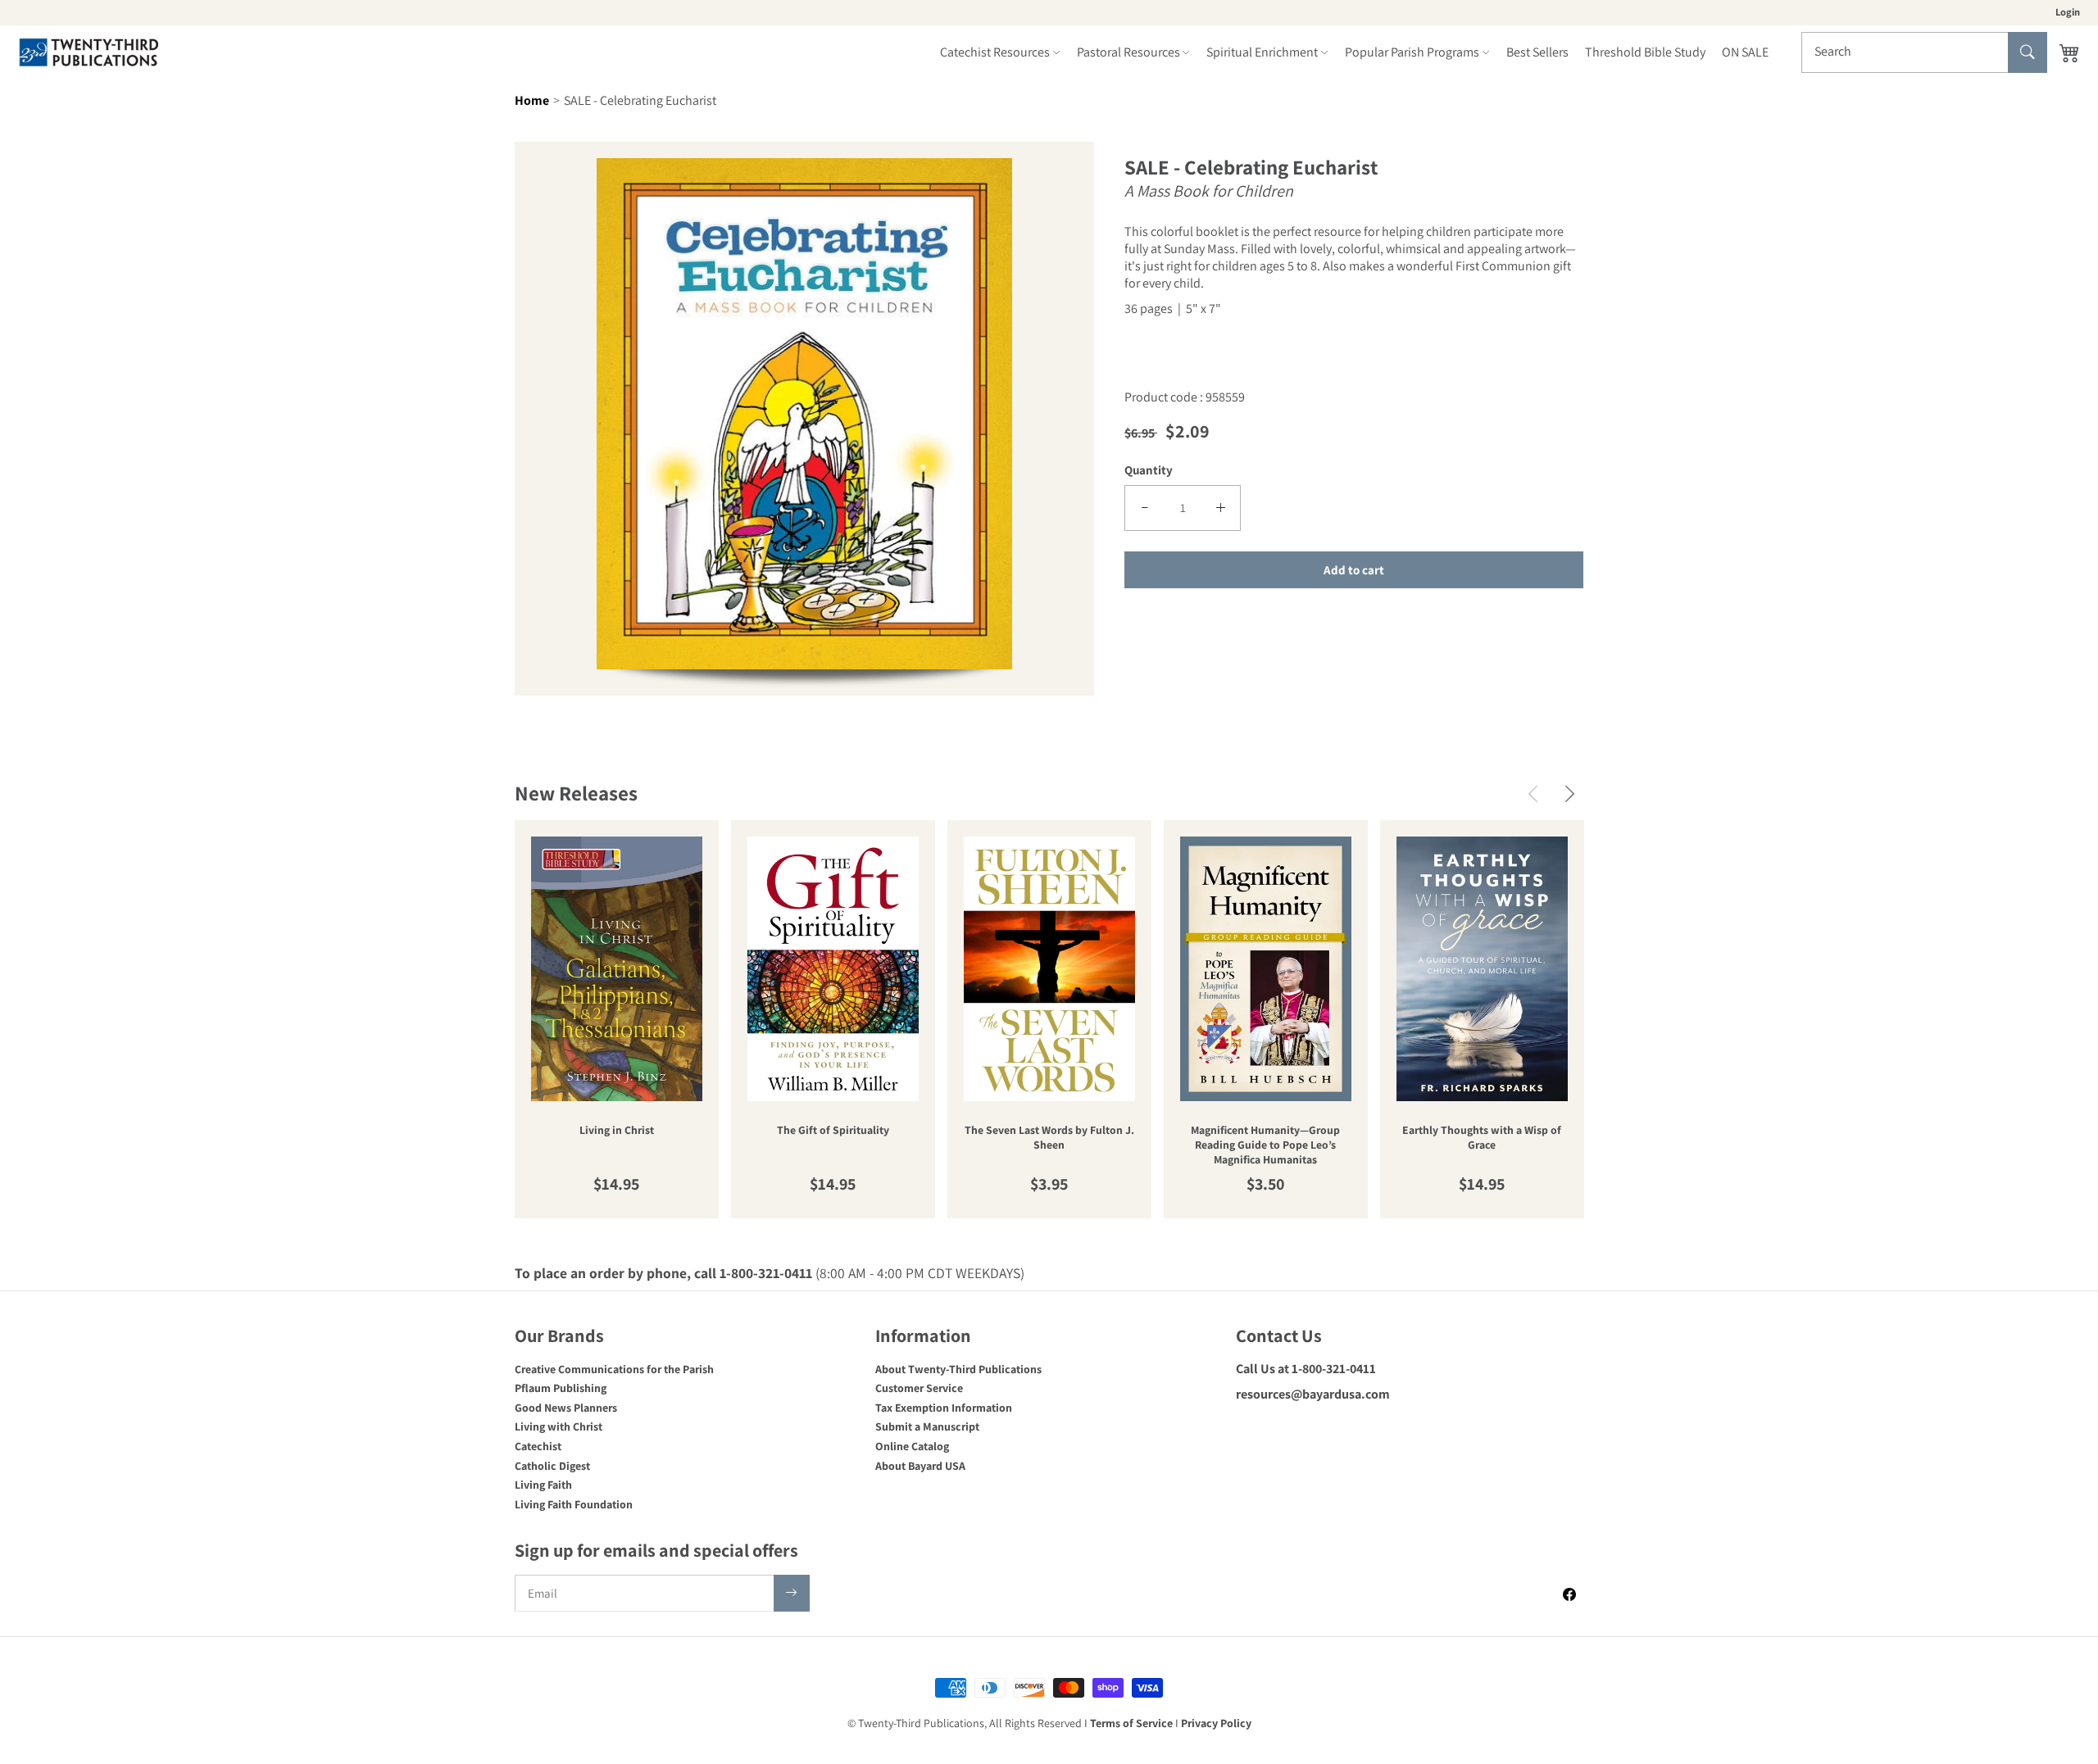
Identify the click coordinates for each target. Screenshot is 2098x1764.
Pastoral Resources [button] (1128, 52)
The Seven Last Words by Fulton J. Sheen (1049, 1138)
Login (2068, 12)
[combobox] (1924, 52)
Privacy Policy (1216, 1723)
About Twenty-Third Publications (958, 1369)
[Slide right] (1570, 794)
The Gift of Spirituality (833, 1130)
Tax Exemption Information (944, 1408)
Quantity (1149, 470)
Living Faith (543, 1485)
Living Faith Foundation (574, 1504)
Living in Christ (617, 1130)
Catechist (538, 1446)
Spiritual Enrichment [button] (1262, 52)
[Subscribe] (792, 1593)
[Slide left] (1533, 794)
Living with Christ (559, 1426)
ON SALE (1745, 52)
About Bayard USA (920, 1466)
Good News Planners (566, 1408)
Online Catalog (912, 1446)
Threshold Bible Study (1645, 52)
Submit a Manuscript (927, 1426)
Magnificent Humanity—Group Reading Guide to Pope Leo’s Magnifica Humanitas (1265, 1145)
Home (532, 100)
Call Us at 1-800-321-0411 (1306, 1369)
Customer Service (919, 1388)
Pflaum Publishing (561, 1388)
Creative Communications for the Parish (614, 1369)
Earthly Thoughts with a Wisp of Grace (1482, 1138)
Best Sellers (1537, 52)
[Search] (2028, 52)
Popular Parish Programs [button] (1412, 52)
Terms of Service (1131, 1723)
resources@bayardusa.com (1313, 1394)
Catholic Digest (552, 1466)
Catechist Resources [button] (995, 52)
